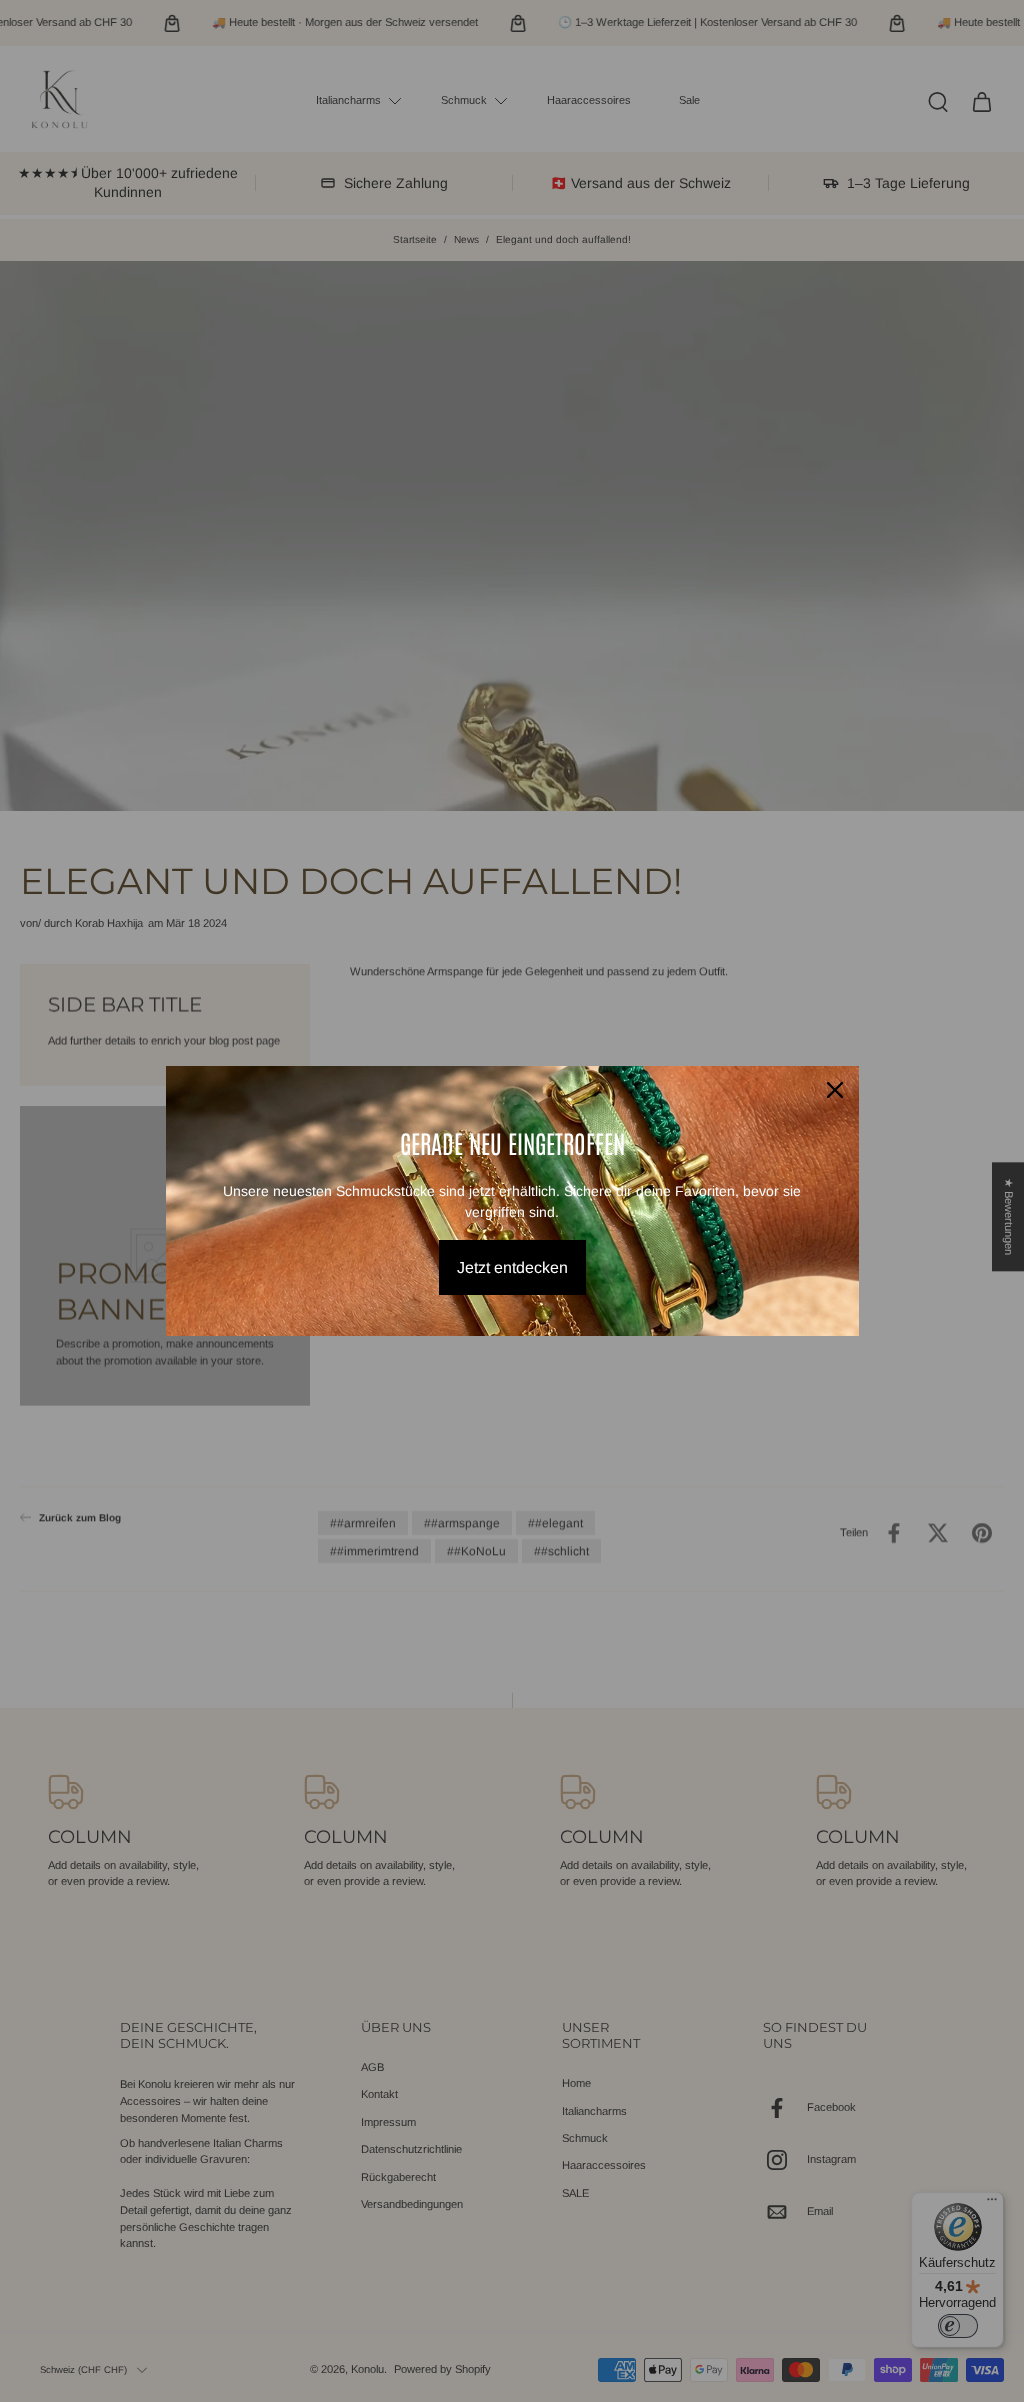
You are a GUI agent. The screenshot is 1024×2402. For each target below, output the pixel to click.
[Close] (835, 1090)
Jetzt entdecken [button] (512, 1267)
